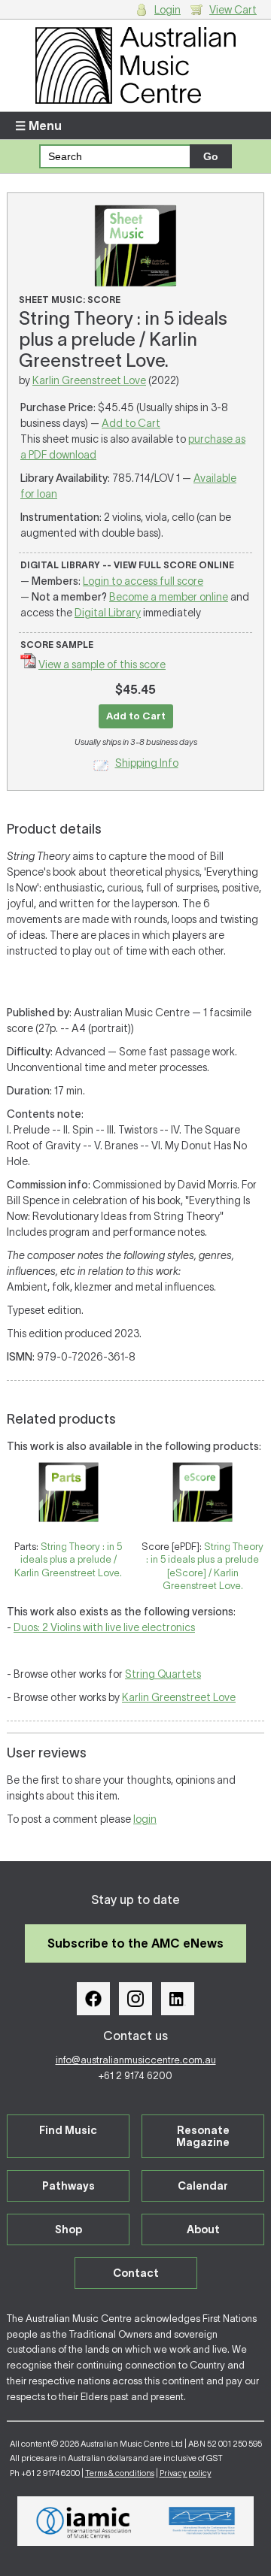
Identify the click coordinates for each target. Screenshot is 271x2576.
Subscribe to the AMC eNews (135, 1943)
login (145, 1819)
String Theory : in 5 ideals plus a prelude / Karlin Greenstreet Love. (68, 1560)
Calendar (203, 2186)
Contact (136, 2273)
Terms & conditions (120, 2473)
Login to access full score (143, 581)
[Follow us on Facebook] (93, 1999)
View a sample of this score (102, 664)
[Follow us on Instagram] (135, 1999)
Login (167, 10)
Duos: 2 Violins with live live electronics (104, 1627)
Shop (69, 2229)
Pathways (69, 2186)
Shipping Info (147, 763)
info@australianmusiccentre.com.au (136, 2060)
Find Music (68, 2130)
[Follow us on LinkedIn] (178, 1999)
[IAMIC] (84, 2521)
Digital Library (108, 613)
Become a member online (169, 597)
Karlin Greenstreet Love (89, 380)
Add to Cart (131, 423)
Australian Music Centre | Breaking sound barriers (135, 65)
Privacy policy (186, 2473)
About (203, 2229)
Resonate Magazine (203, 2136)
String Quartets (163, 1674)
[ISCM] (202, 2521)
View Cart (233, 10)
